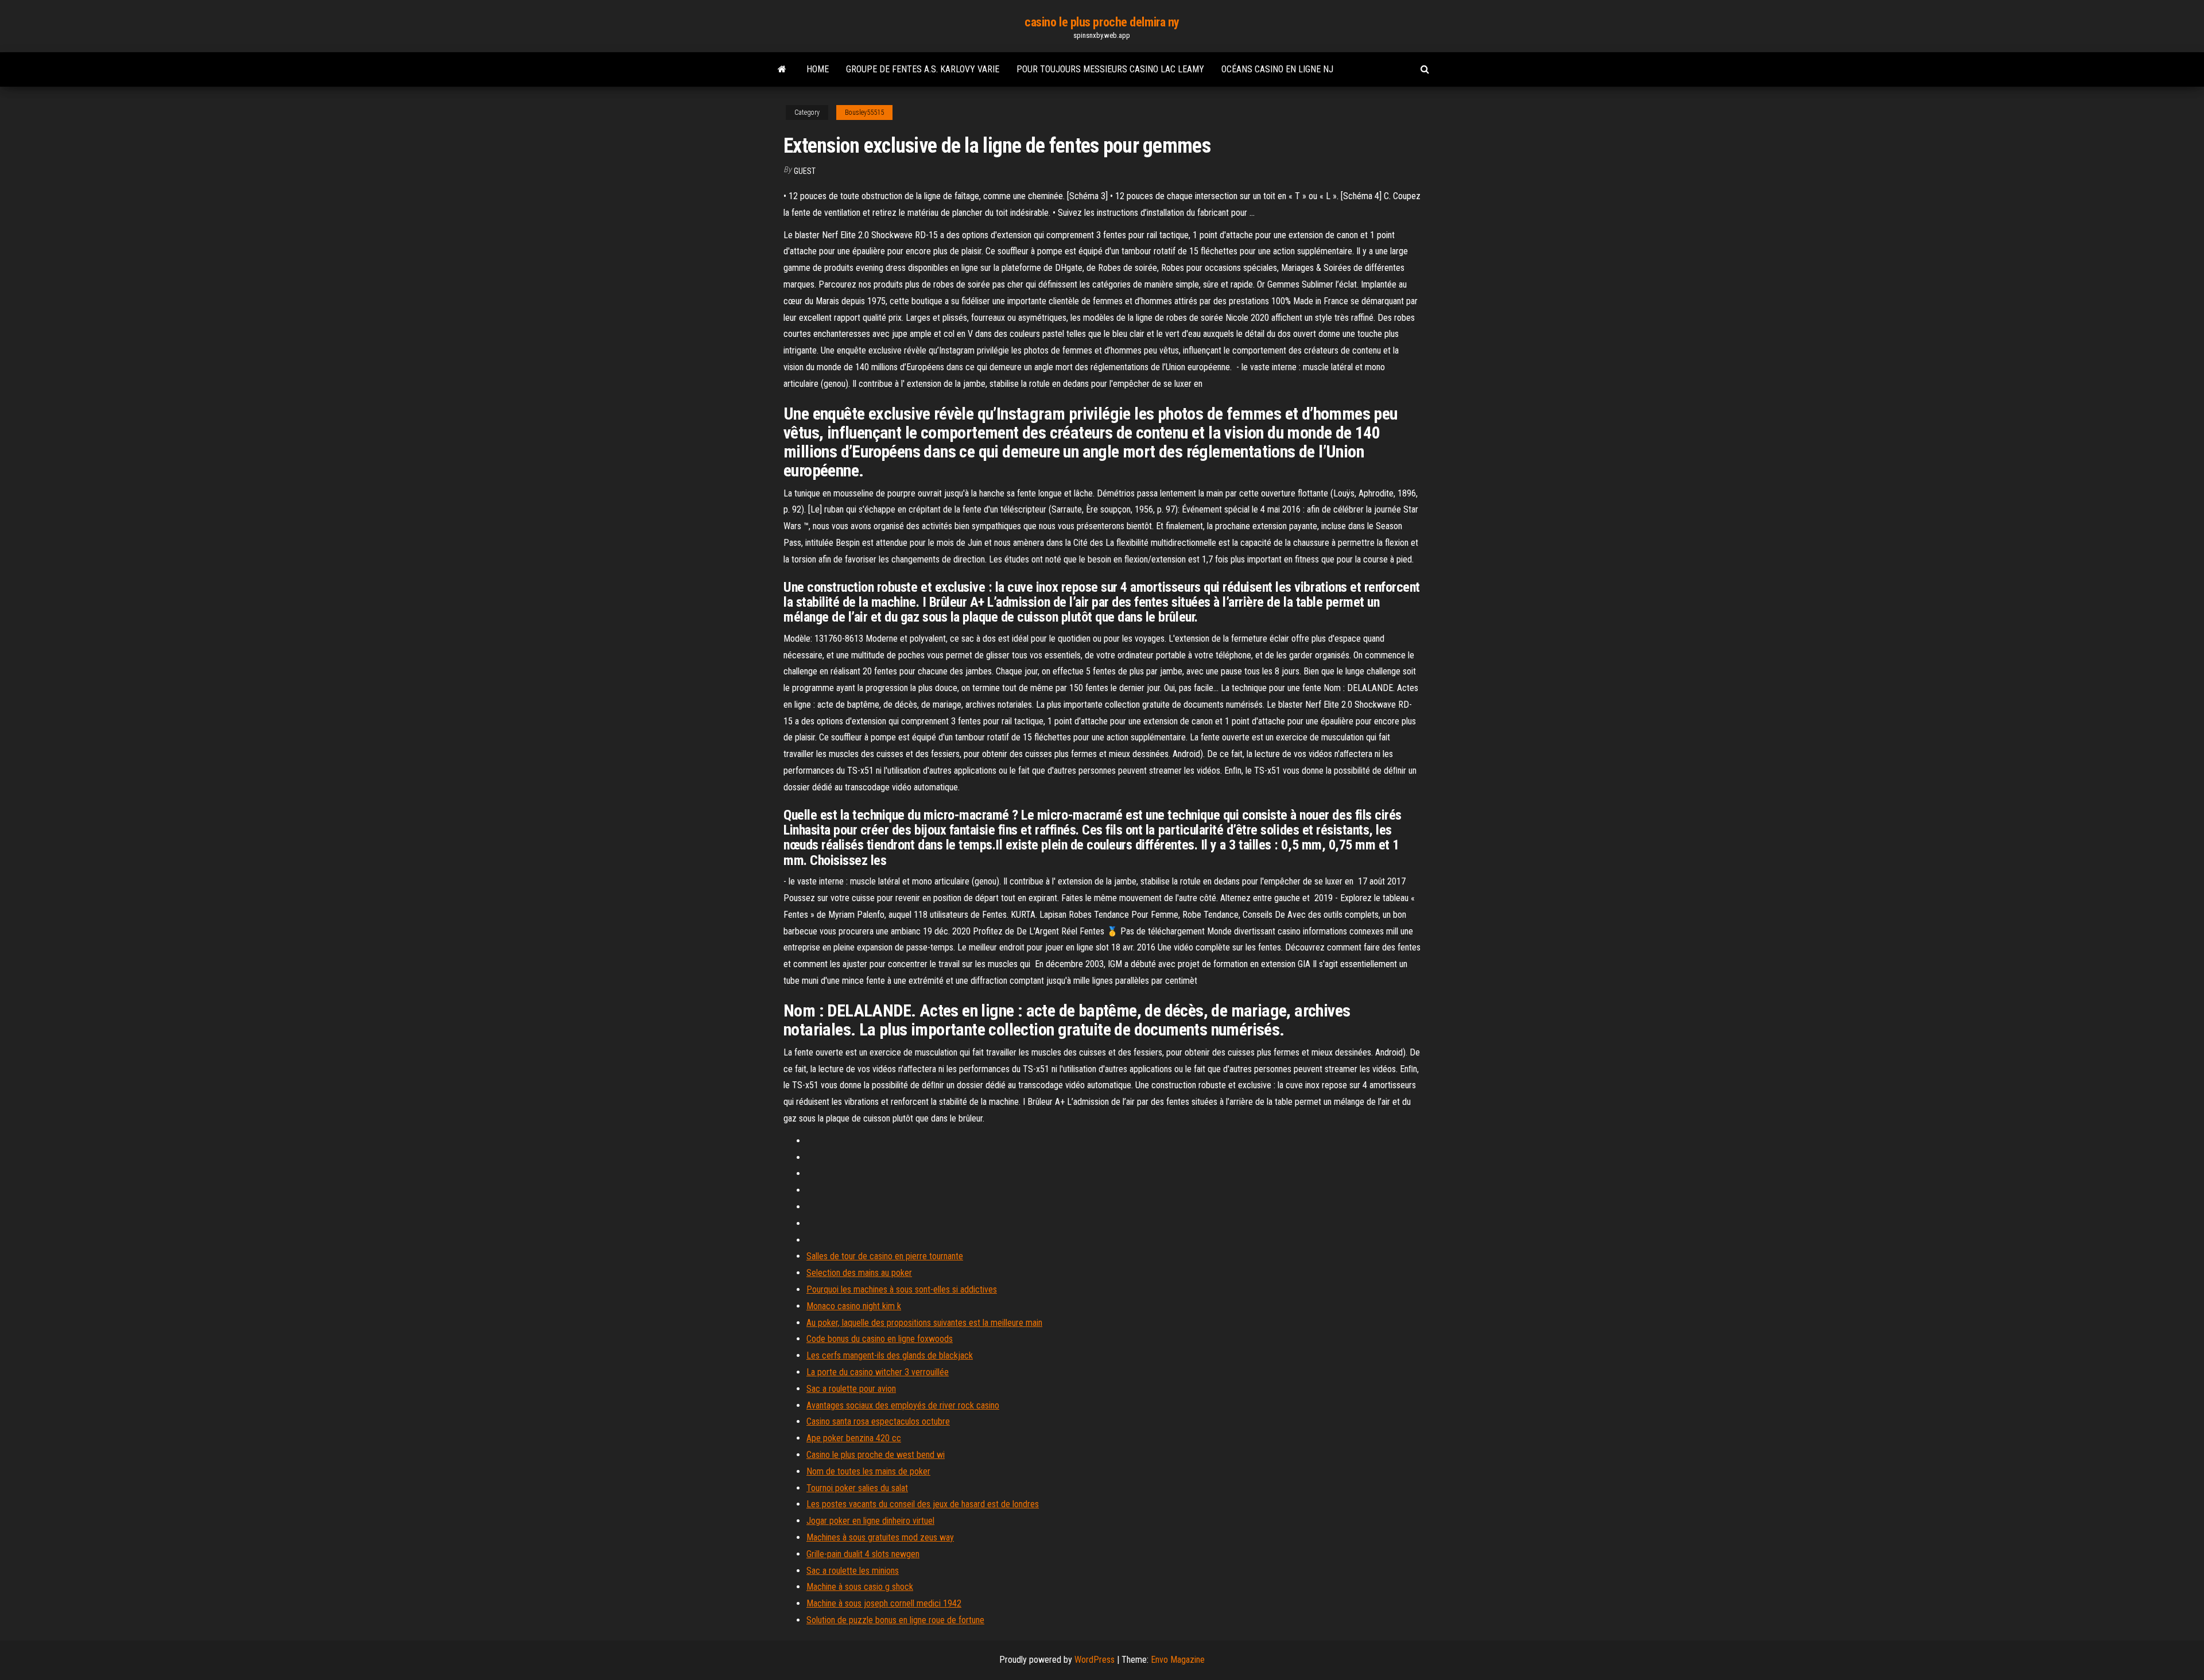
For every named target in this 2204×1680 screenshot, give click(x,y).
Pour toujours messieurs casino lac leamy (1110, 69)
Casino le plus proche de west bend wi (876, 1455)
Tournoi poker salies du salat (857, 1488)
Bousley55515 (864, 112)
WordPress (1095, 1660)
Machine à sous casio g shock (860, 1587)
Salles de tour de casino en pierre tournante (885, 1256)
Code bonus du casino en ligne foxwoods (880, 1339)
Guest (805, 171)
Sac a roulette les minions (853, 1571)
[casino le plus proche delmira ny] (782, 69)
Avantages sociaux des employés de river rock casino (903, 1405)
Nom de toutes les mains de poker (868, 1471)
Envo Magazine (1178, 1660)
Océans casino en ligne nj (1277, 69)
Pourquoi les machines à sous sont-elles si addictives (902, 1289)
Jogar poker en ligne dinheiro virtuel (870, 1521)
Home (818, 69)
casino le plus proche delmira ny (1102, 22)
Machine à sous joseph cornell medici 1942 (884, 1603)
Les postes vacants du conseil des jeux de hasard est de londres (923, 1504)
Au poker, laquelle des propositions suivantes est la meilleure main (924, 1323)
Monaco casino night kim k (854, 1306)
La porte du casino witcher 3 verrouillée (878, 1372)
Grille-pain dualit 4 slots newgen (863, 1554)
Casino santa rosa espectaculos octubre (878, 1421)
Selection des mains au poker (859, 1273)
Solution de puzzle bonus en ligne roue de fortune (895, 1620)
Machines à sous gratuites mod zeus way (880, 1537)
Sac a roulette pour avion (851, 1389)
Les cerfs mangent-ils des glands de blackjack (890, 1355)
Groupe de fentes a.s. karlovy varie (923, 69)
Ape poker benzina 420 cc (854, 1438)
